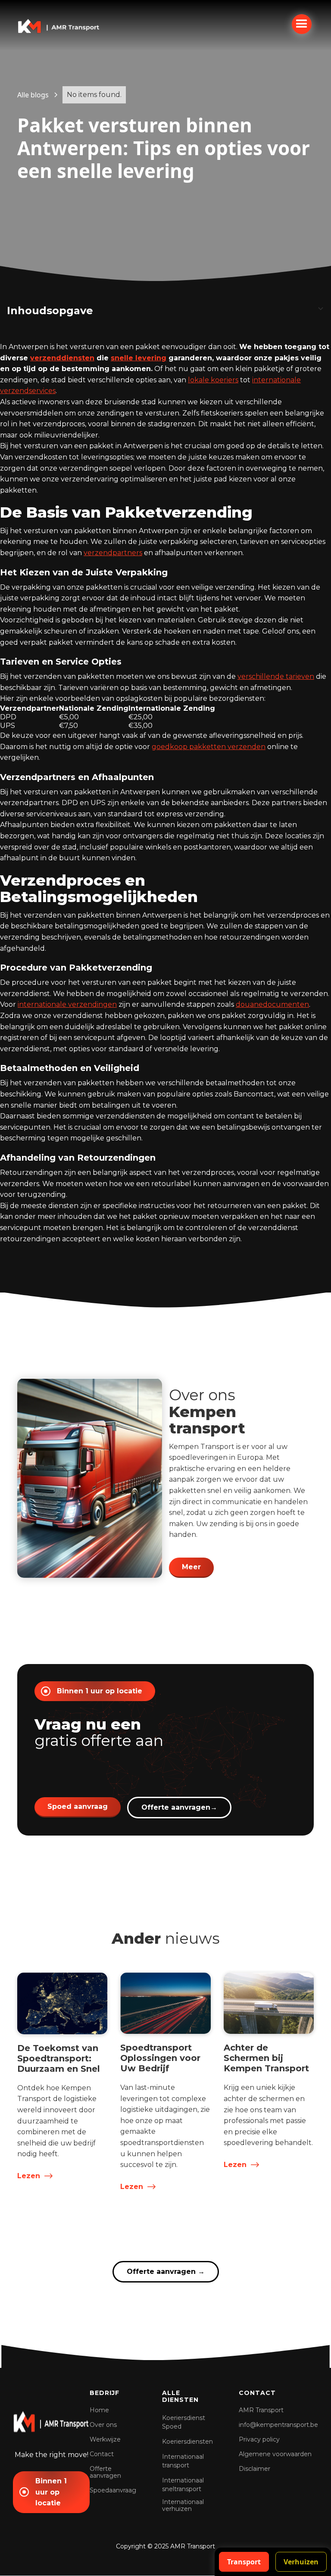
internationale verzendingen (67, 1004)
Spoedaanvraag (113, 2490)
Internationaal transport (183, 2461)
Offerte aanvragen (179, 1807)
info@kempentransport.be (278, 2425)
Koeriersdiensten (187, 2442)
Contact (102, 2454)
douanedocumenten (272, 1004)
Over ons (103, 2425)
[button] (302, 24)
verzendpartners (113, 553)
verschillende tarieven (276, 676)
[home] (59, 25)
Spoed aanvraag (78, 1806)
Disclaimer (254, 2469)
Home (99, 2410)
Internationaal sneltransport (183, 2485)
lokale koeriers (213, 380)
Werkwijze (105, 2439)
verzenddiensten (62, 358)
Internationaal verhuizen (183, 2505)
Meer (191, 1567)
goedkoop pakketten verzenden (209, 747)
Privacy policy (259, 2439)
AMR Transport (261, 2410)
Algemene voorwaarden (275, 2454)
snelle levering (139, 358)
